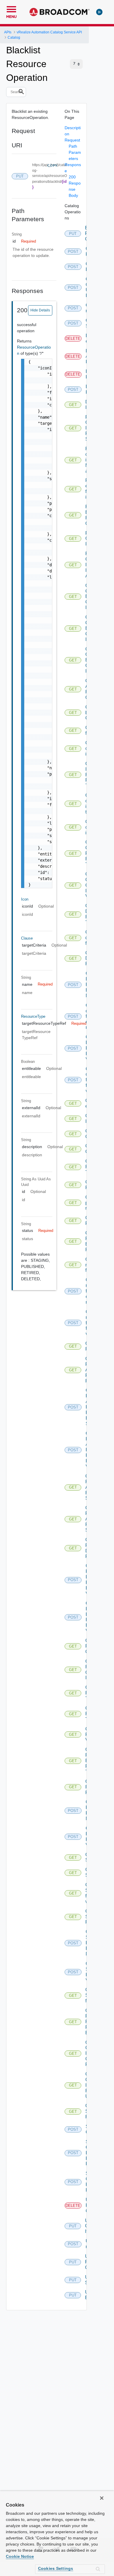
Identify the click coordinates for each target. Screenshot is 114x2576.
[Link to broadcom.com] (59, 12)
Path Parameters (75, 152)
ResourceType (33, 1016)
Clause (27, 938)
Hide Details (40, 310)
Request (72, 140)
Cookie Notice (20, 2556)
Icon (25, 899)
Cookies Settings (56, 2568)
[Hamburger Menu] (11, 8)
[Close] (102, 2498)
